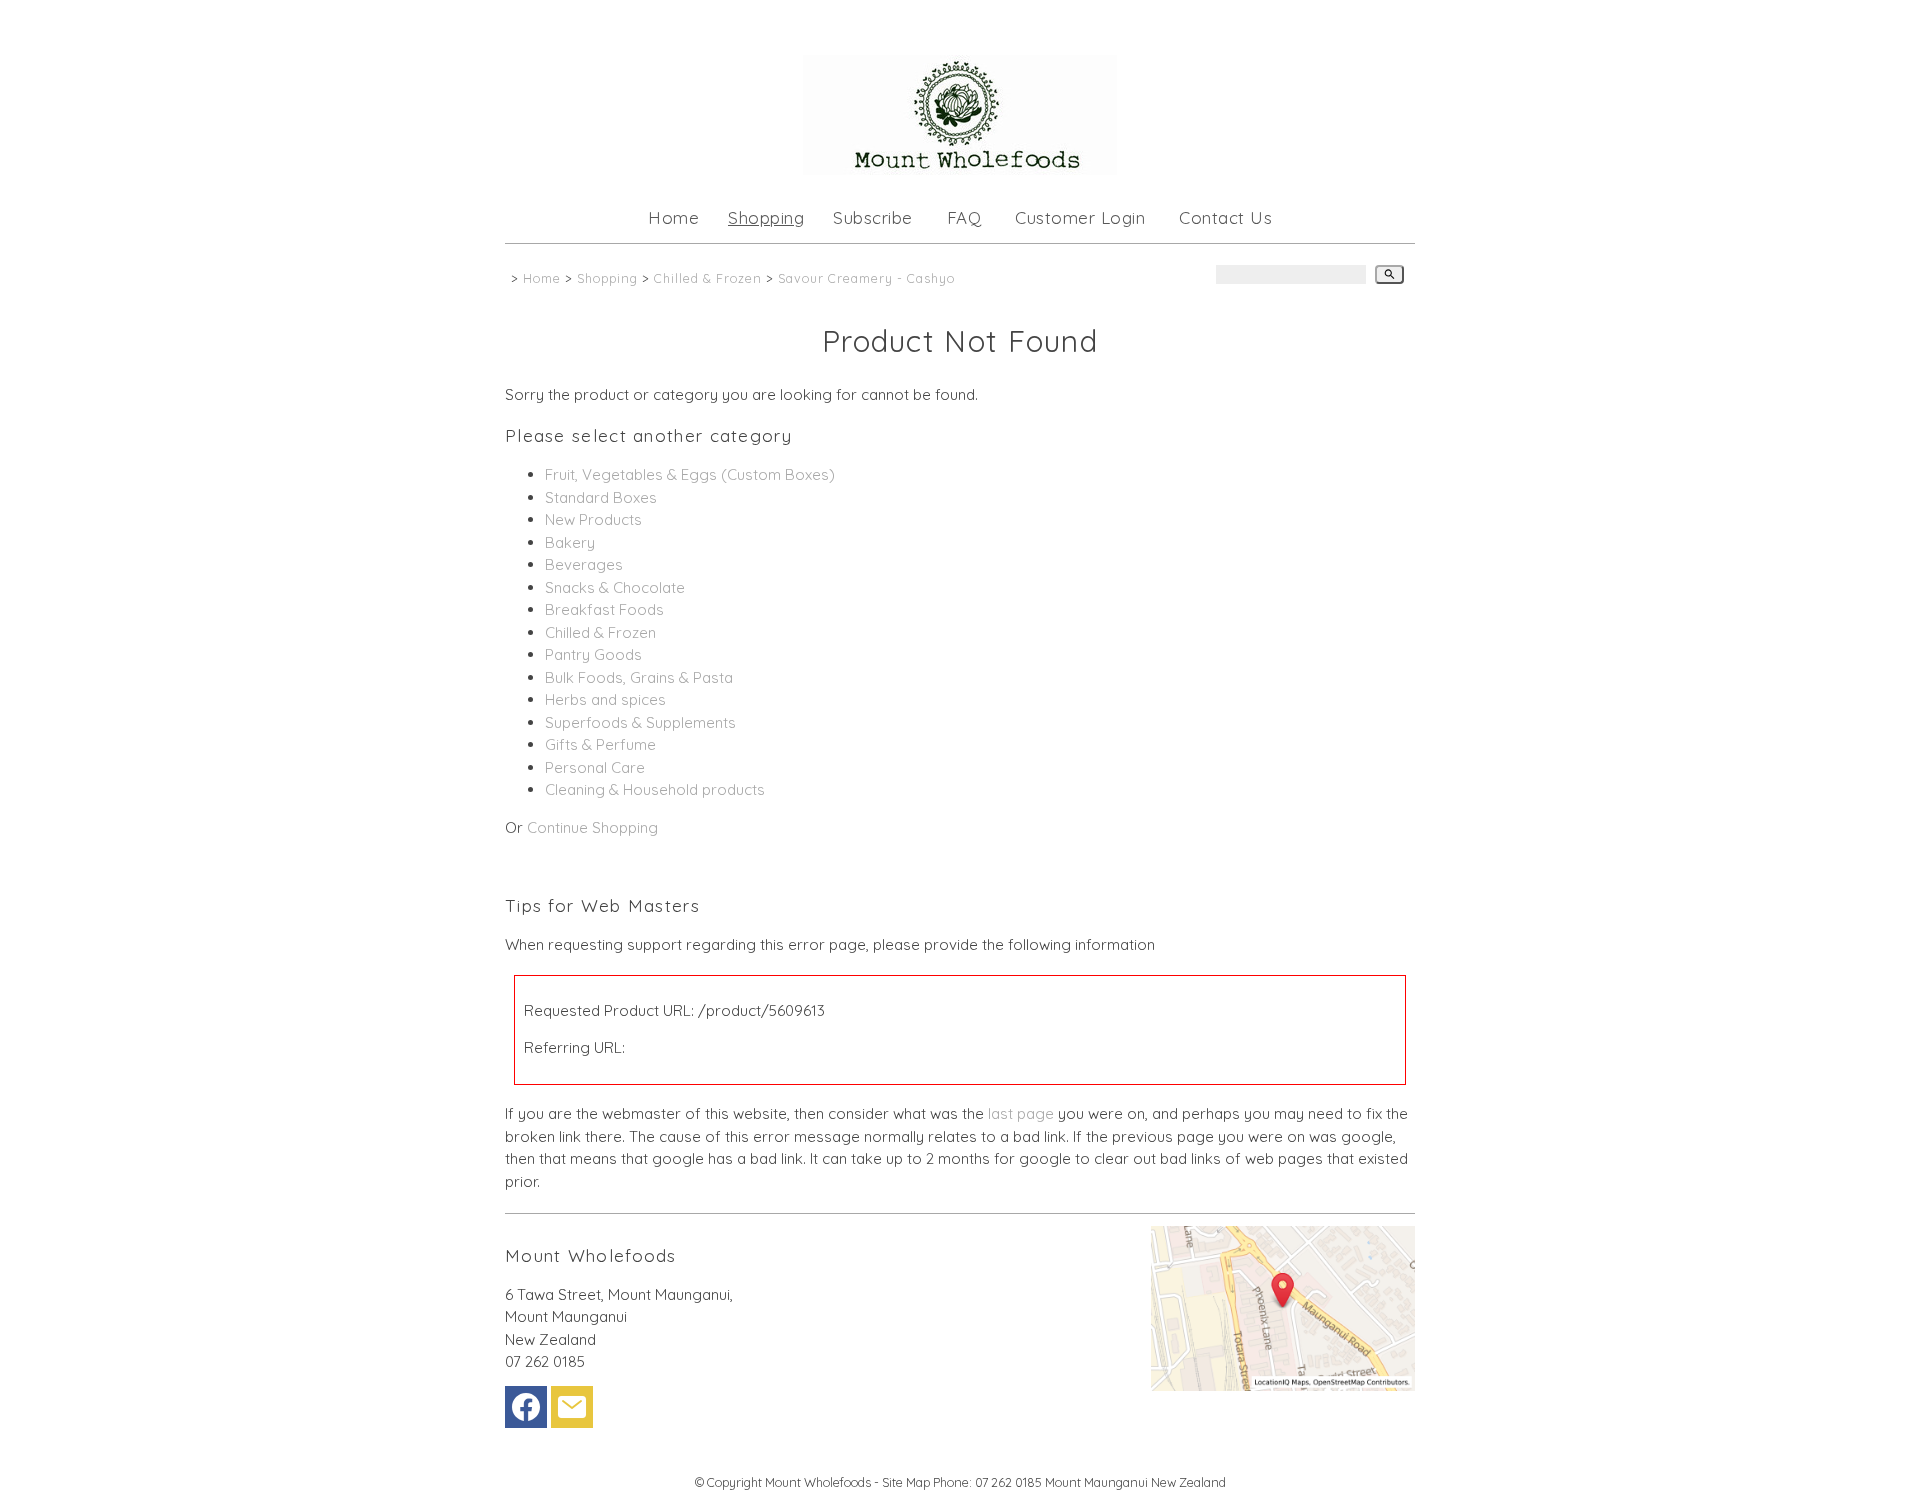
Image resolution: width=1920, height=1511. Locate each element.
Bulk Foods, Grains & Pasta (639, 677)
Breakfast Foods (604, 609)
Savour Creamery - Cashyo (866, 278)
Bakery (570, 542)
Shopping (766, 217)
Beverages (584, 564)
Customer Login (1080, 217)
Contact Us (1225, 217)
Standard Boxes (601, 497)
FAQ (964, 217)
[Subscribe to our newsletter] (572, 1411)
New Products (593, 519)
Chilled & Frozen (708, 278)
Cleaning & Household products (655, 789)
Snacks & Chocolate (615, 587)
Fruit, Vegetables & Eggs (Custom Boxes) (690, 474)
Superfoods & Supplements (640, 722)
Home (673, 217)
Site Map (906, 1482)
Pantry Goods (593, 654)
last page (1021, 1113)
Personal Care (595, 767)
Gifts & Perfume (600, 744)
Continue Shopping (592, 827)
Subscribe (873, 217)
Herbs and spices (605, 699)
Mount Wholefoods (818, 1482)
